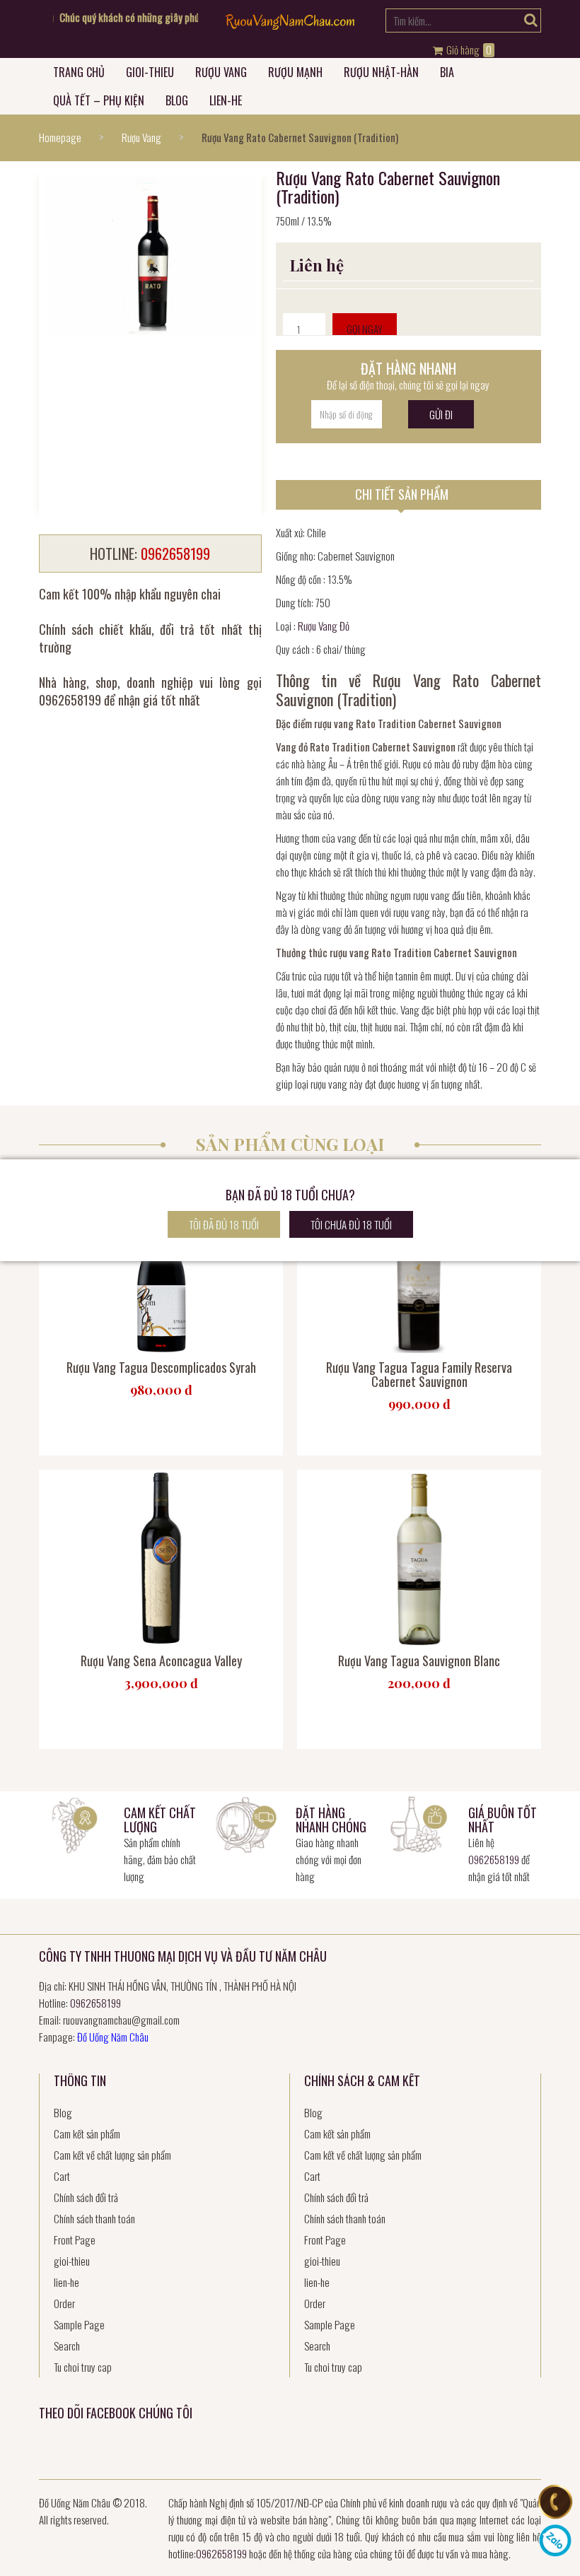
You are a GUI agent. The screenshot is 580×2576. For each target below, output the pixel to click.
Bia (447, 72)
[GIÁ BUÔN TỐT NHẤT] (419, 1823)
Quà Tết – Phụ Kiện (99, 100)
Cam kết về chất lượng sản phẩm (112, 2155)
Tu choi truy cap (83, 2367)
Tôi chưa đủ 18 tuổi (351, 1224)
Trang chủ (79, 72)
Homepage (60, 137)
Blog (177, 100)
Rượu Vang (221, 72)
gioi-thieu (150, 72)
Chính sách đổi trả (86, 2197)
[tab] (408, 495)
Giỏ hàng (468, 50)
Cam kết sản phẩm (87, 2133)
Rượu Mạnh (295, 72)
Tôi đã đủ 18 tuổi (224, 1224)
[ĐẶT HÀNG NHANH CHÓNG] (246, 1823)
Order (64, 2303)
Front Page (75, 2240)
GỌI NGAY (365, 329)
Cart (62, 2176)
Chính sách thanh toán (94, 2218)
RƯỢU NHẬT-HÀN (381, 72)
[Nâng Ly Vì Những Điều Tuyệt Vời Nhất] (290, 25)
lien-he (226, 100)
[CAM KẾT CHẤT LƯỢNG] (74, 1823)
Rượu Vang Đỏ (324, 626)
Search (67, 2346)
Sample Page (79, 2324)
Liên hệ (317, 265)
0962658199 (494, 1859)
